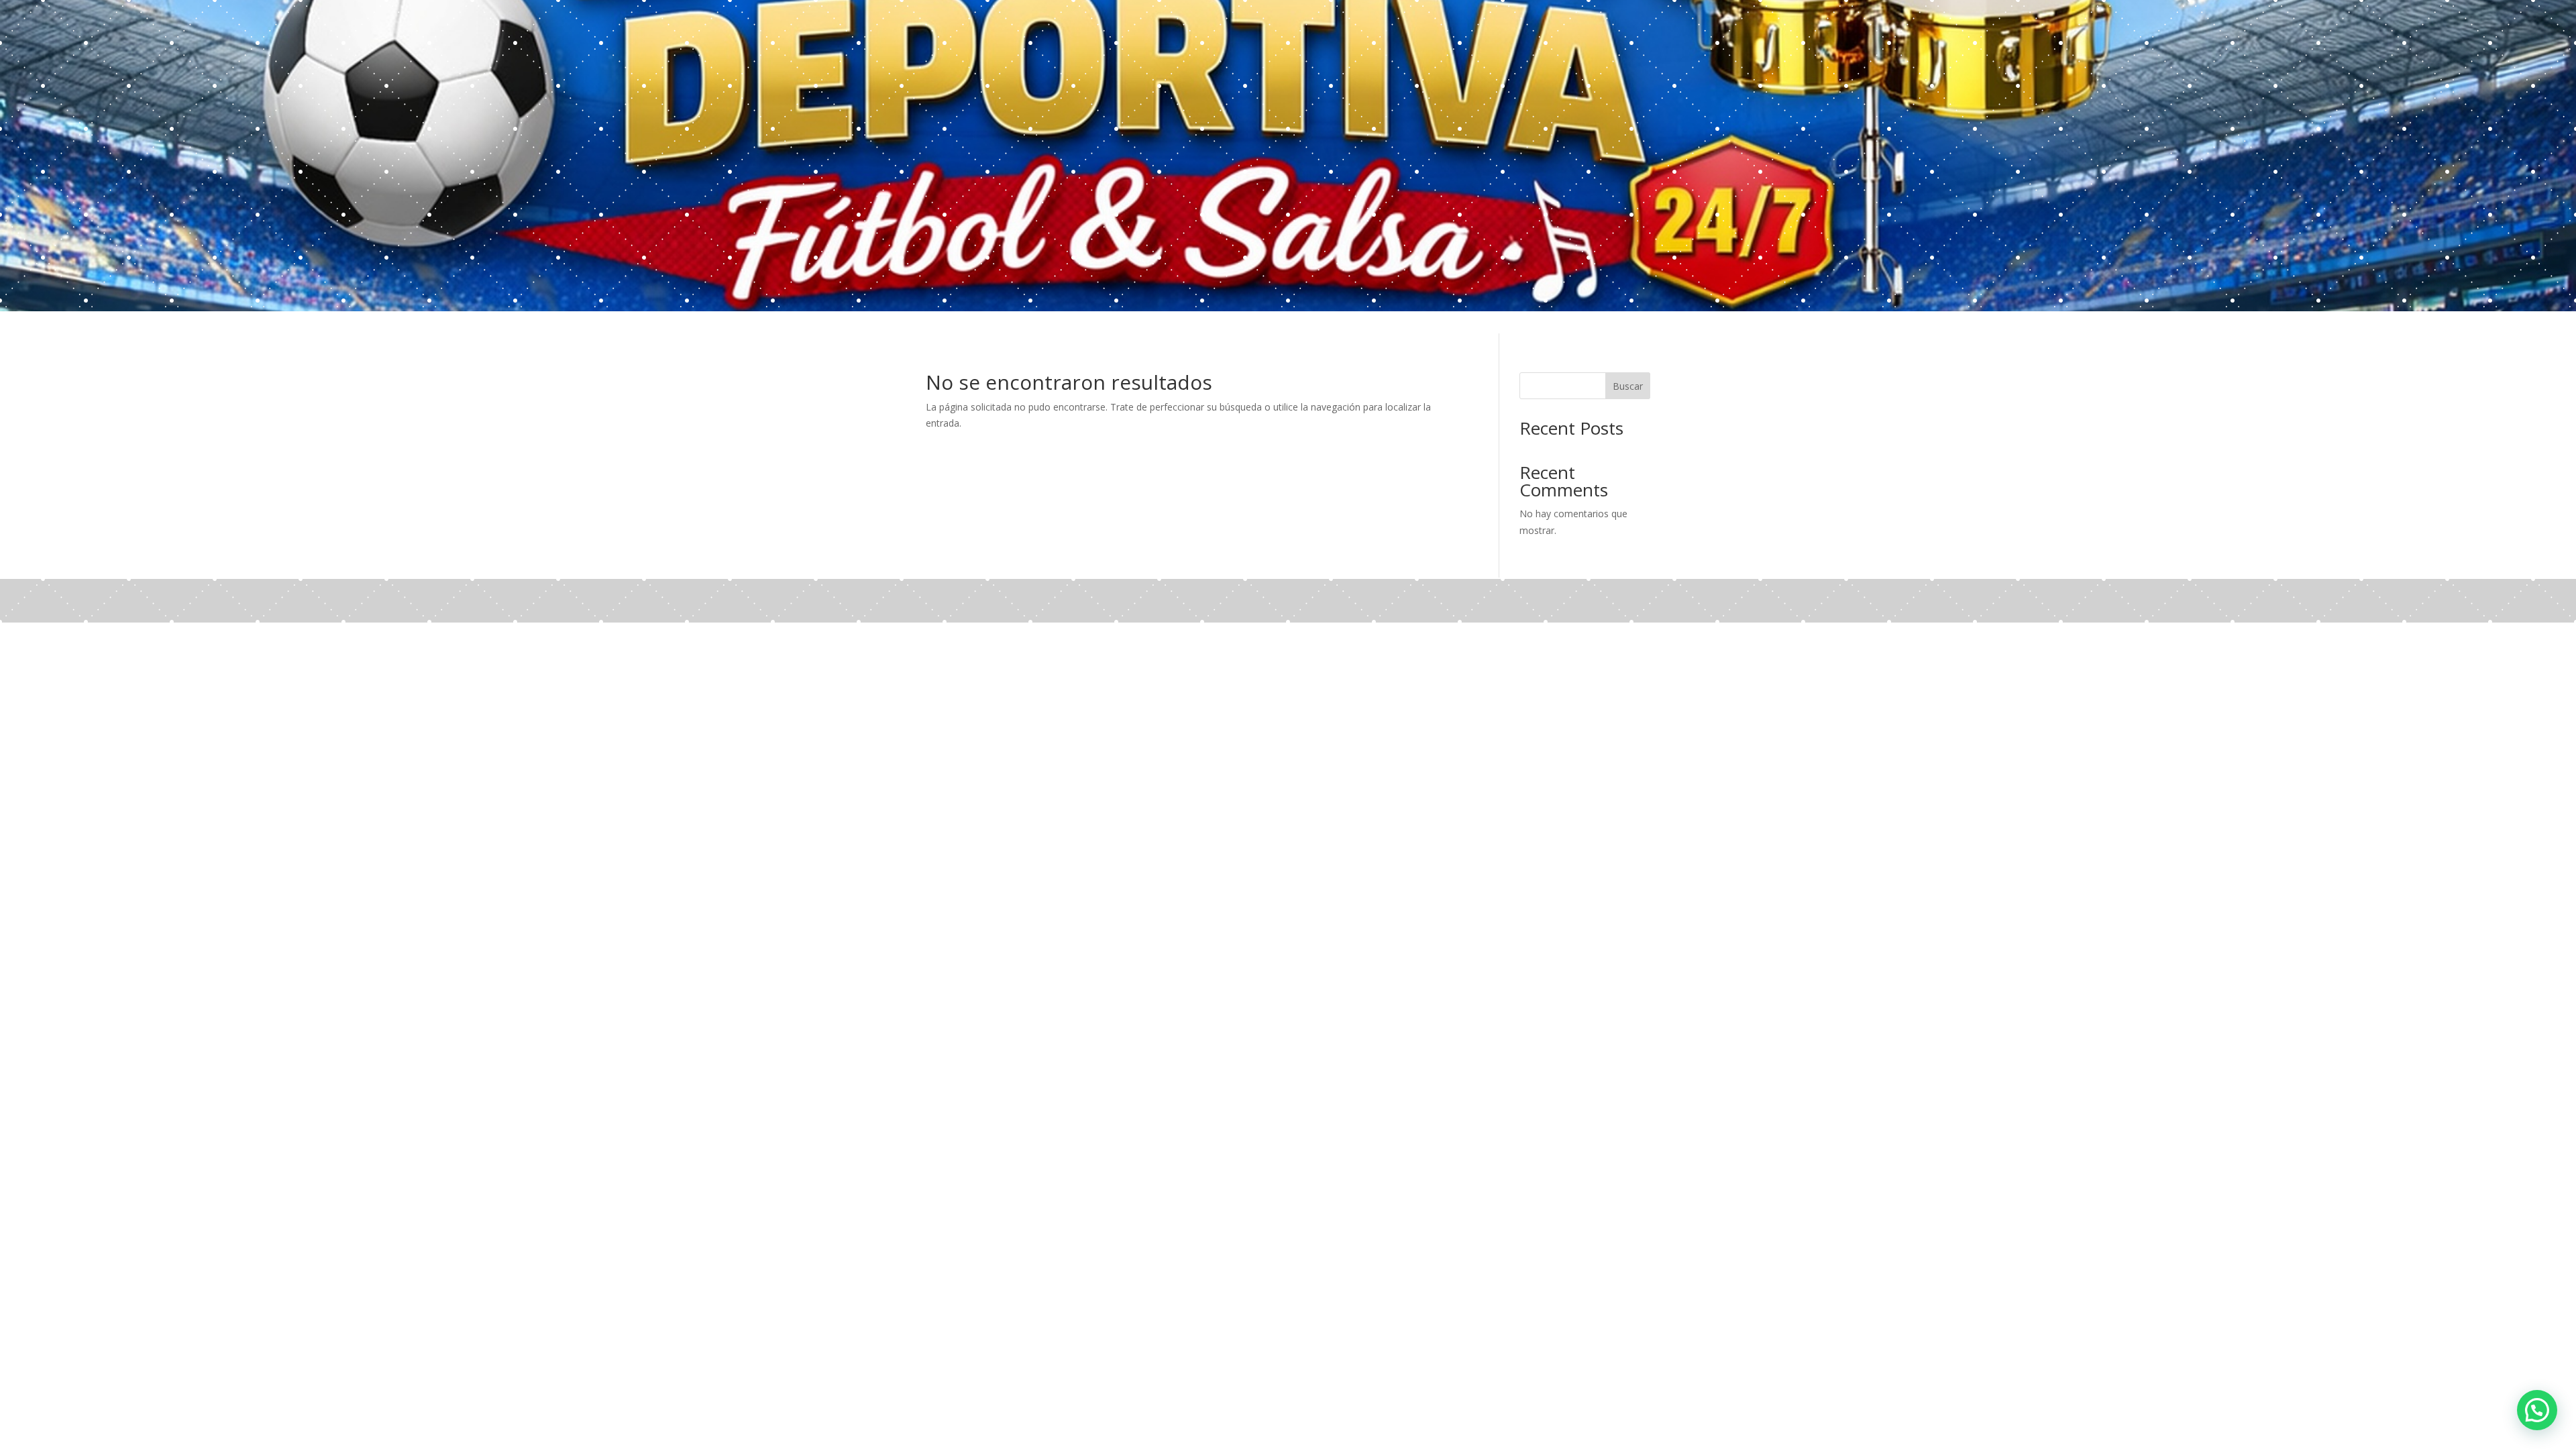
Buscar (1628, 386)
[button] (2537, 1410)
